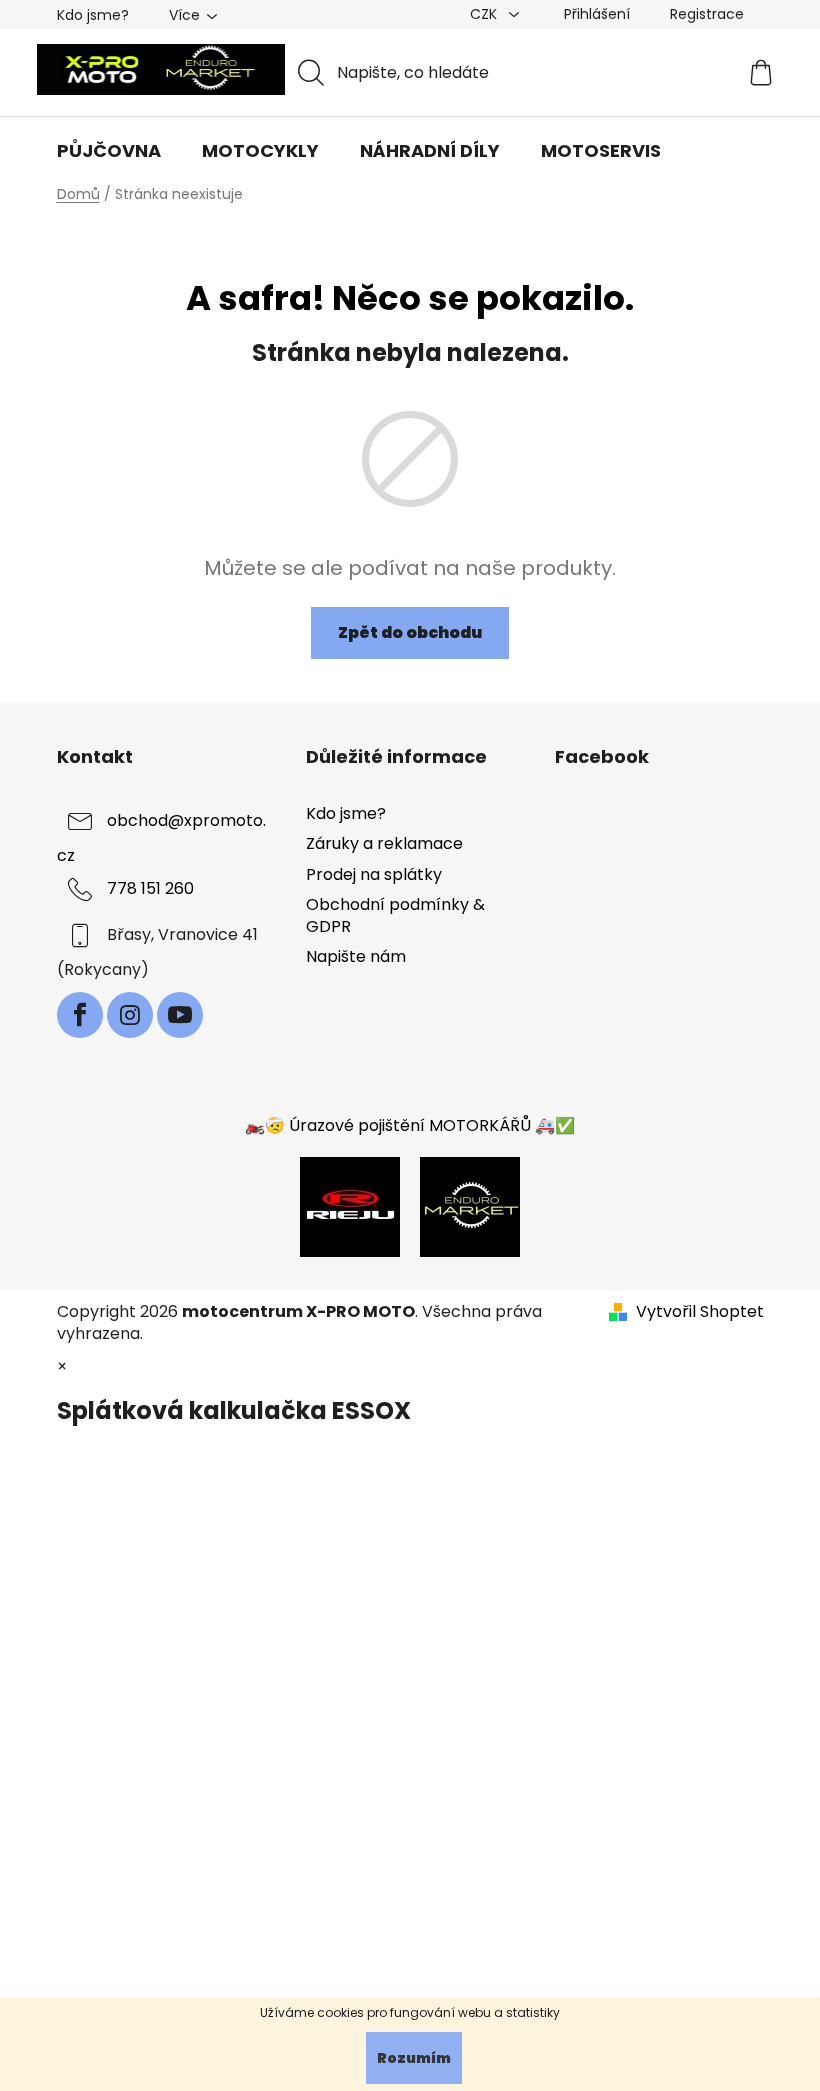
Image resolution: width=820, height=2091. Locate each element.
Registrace (707, 14)
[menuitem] (109, 151)
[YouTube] (180, 1015)
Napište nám (356, 956)
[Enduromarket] (470, 1205)
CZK (485, 14)
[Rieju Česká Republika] (350, 1205)
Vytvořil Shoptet (700, 1312)
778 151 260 (150, 889)
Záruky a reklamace (384, 843)
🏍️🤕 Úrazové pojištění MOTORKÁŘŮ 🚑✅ (410, 1125)
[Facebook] (80, 1015)
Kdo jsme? (93, 15)
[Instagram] (130, 1015)
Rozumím (414, 2058)
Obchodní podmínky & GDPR (395, 915)
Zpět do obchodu (410, 632)
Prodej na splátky (374, 874)
